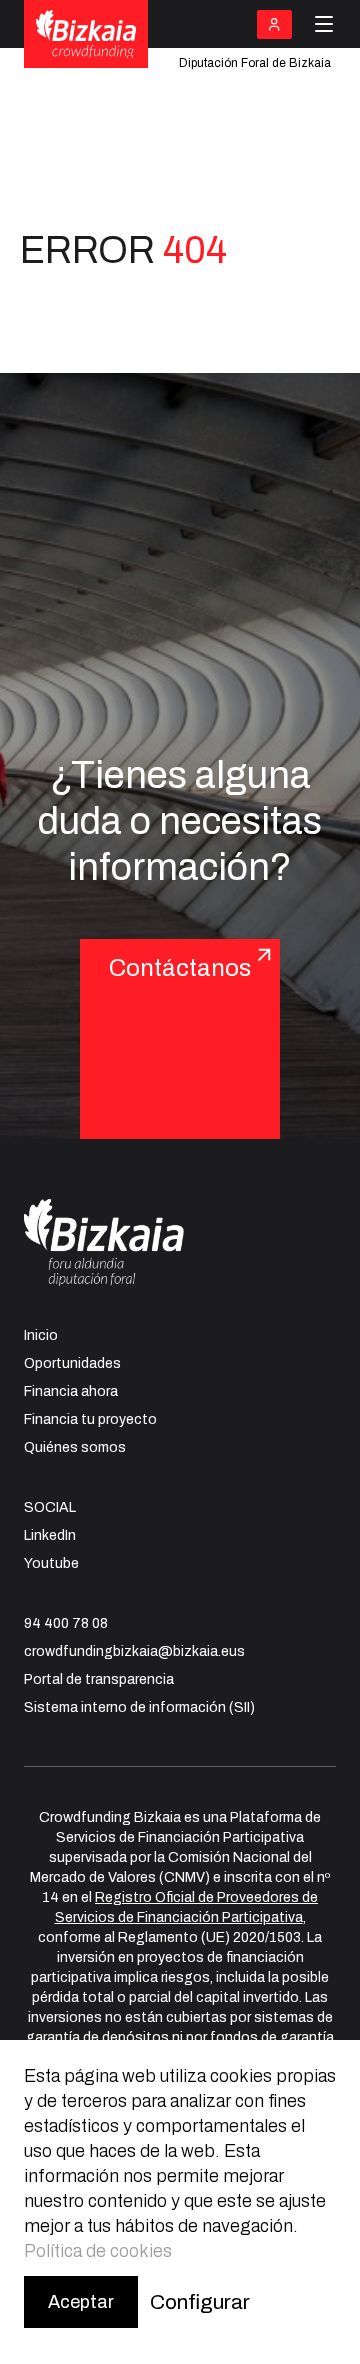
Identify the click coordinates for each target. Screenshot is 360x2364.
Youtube (51, 1563)
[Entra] (274, 24)
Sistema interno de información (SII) (139, 1707)
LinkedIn (50, 1535)
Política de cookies (98, 2251)
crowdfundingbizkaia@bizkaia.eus (134, 1651)
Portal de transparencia (99, 1679)
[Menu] (324, 24)
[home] (86, 34)
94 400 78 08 (66, 1623)
